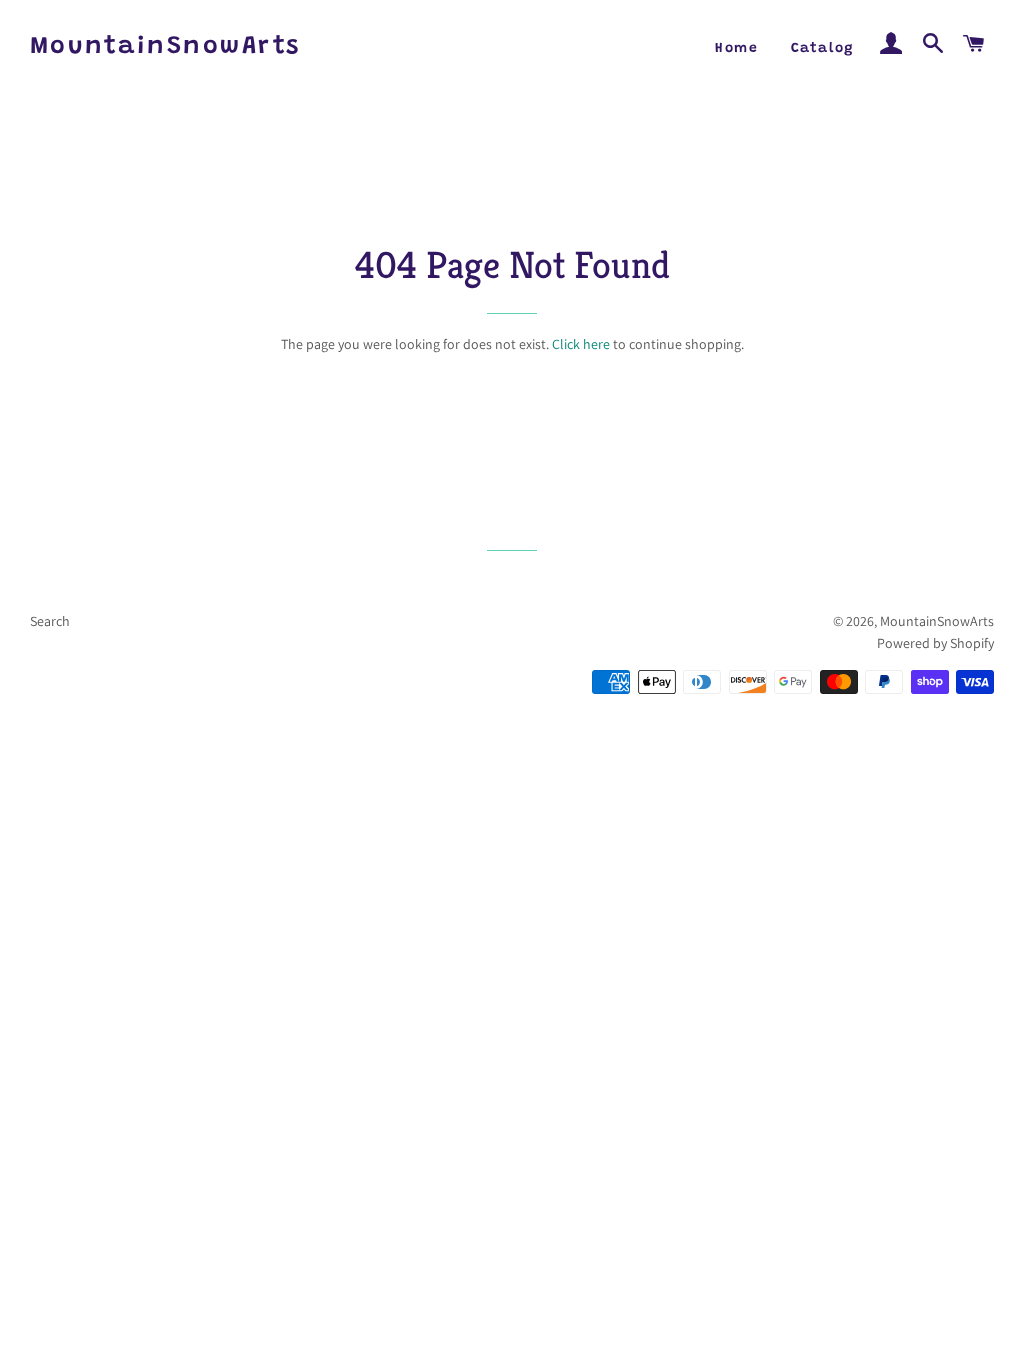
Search (50, 621)
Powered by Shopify (935, 643)
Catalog (823, 49)
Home (736, 49)
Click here (581, 344)
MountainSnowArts (165, 47)
